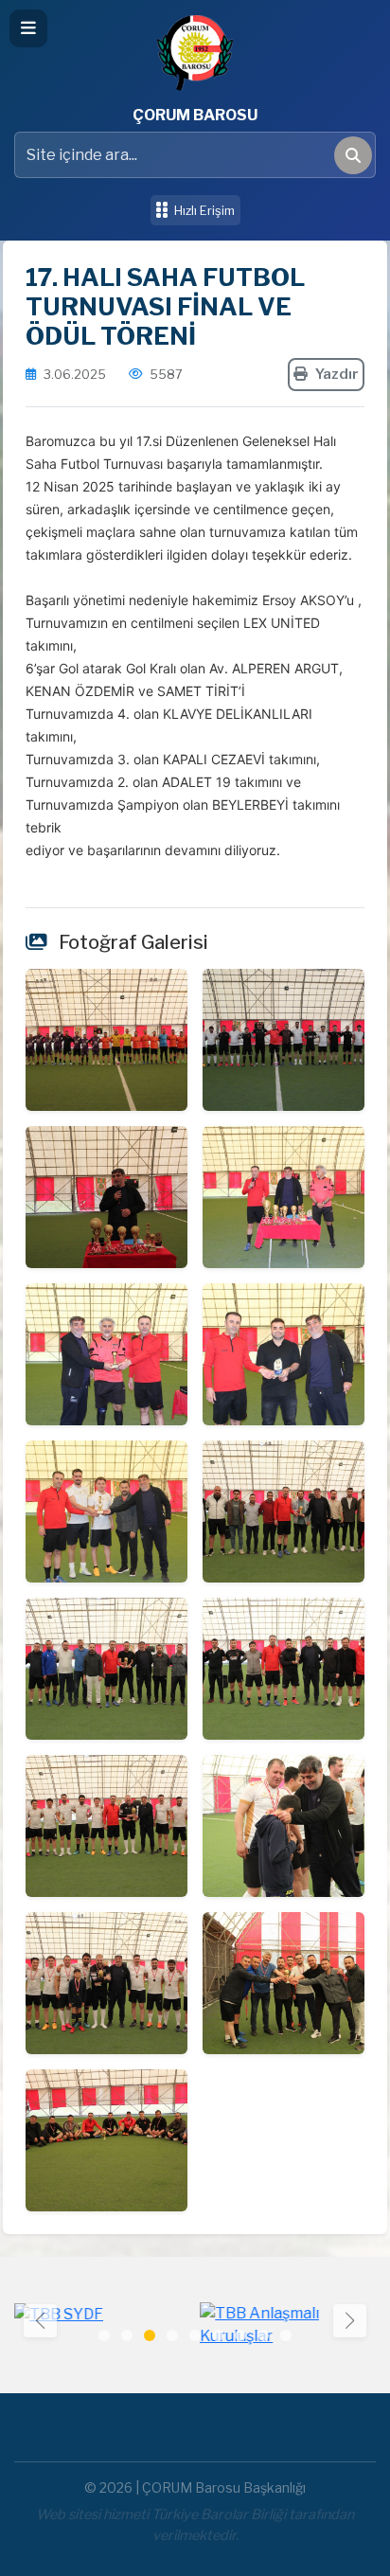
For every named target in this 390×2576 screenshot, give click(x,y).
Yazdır (337, 374)
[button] (350, 2321)
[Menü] (28, 28)
